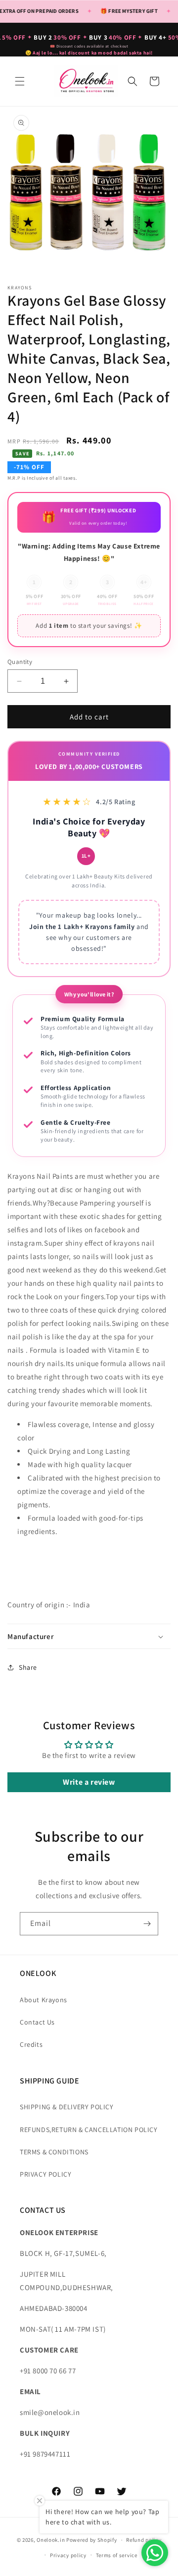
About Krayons (44, 2000)
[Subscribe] (147, 1924)
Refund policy (144, 2540)
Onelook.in (51, 2540)
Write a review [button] (89, 1782)
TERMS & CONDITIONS (54, 2152)
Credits (31, 2044)
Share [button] (28, 1667)
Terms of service (117, 2555)
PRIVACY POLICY (45, 2174)
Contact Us (37, 2022)
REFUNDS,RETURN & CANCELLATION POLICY (89, 2130)
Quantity (20, 662)
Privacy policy (68, 2555)
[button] (20, 81)
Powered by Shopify (92, 2540)
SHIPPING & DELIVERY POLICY (67, 2107)
